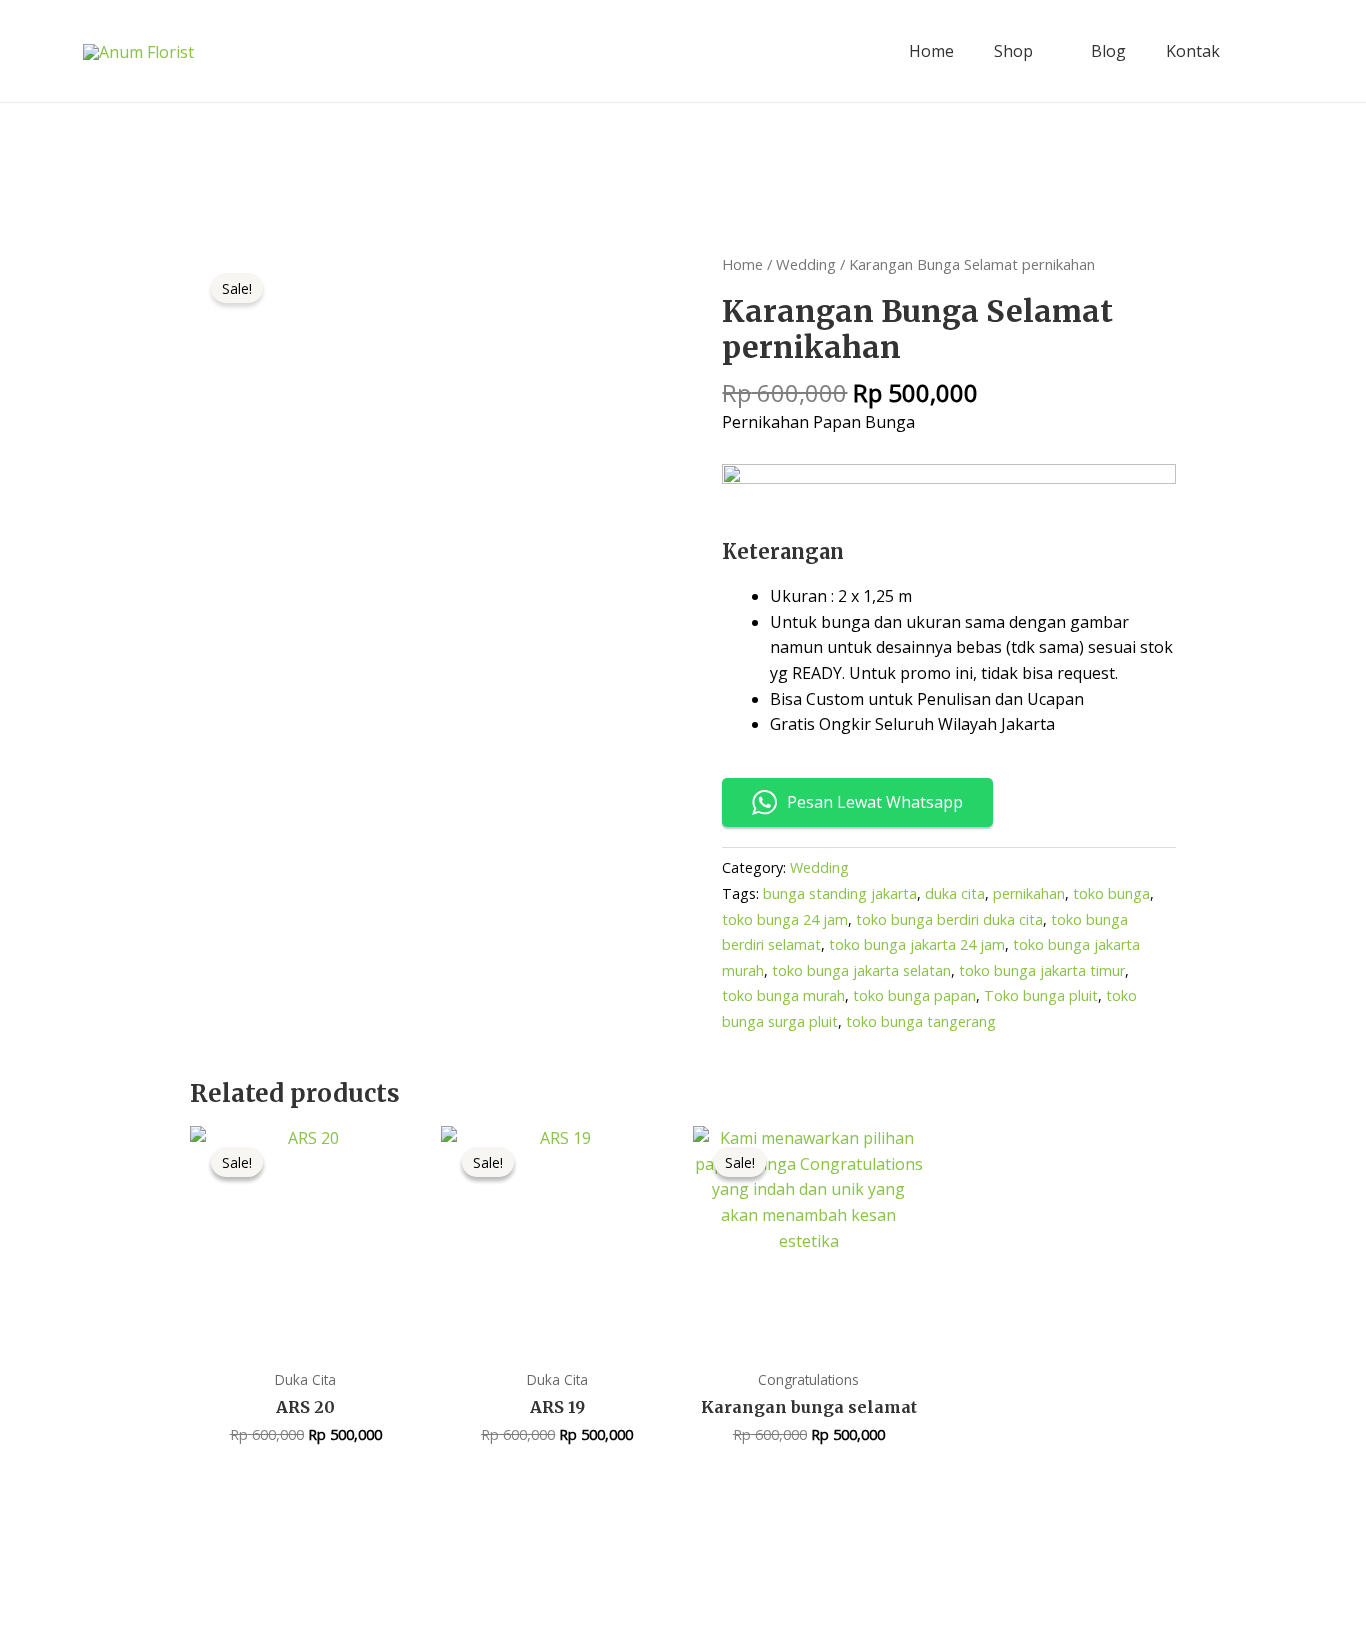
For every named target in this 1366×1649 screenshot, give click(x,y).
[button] (1271, 51)
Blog (1108, 51)
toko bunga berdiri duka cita (949, 919)
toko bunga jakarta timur (1042, 970)
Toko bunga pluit (1041, 995)
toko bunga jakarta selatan (861, 970)
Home (931, 51)
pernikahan (1029, 893)
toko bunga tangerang (921, 1021)
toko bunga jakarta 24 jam (917, 944)
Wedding (806, 264)
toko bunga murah (783, 995)
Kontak (1193, 51)
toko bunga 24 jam (785, 919)
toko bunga (1111, 893)
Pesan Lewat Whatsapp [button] (875, 802)
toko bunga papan (914, 995)
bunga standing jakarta (840, 893)
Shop (1013, 51)
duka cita (955, 893)
